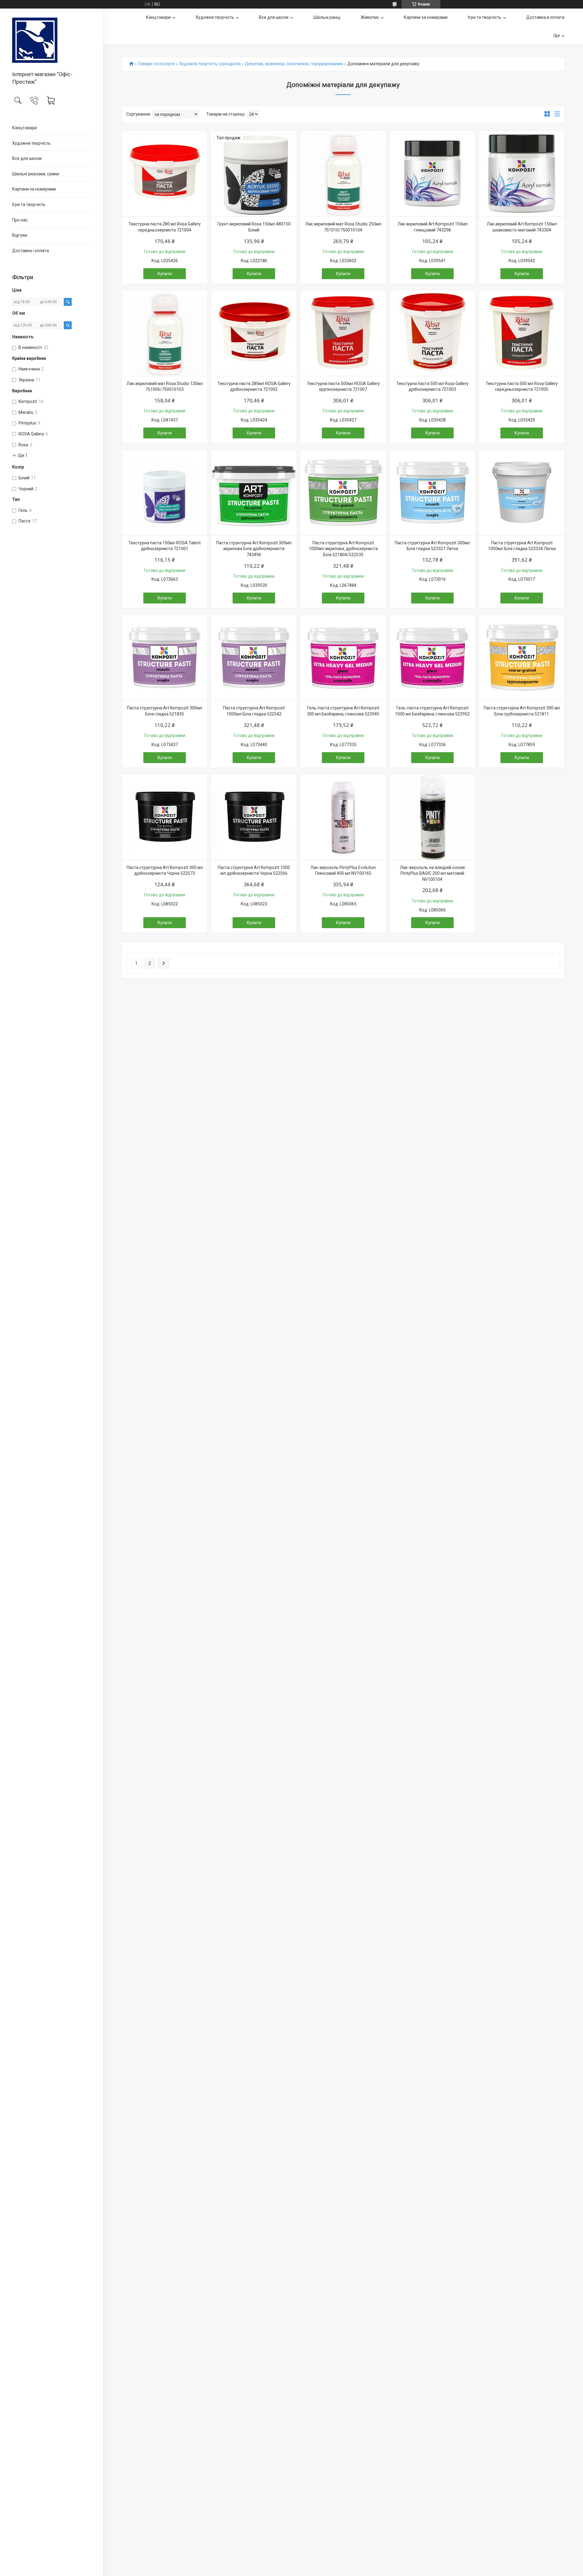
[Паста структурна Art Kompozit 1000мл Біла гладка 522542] (254, 658)
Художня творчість (31, 143)
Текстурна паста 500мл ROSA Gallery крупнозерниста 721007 (343, 387)
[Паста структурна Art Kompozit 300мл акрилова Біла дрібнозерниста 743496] (254, 492)
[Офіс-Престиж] (51, 40)
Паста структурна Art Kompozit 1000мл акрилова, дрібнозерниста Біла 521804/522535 (343, 549)
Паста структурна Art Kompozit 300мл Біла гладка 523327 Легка (432, 546)
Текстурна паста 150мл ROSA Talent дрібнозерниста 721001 (165, 546)
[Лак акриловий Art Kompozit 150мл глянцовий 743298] (432, 174)
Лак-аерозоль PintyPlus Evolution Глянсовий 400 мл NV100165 (343, 870)
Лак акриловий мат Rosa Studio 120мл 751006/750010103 (165, 387)
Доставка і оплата (31, 251)
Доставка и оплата (545, 17)
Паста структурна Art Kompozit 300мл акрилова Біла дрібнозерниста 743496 (254, 549)
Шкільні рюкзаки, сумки (36, 174)
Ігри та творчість (29, 205)
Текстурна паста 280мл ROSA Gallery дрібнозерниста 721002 (254, 387)
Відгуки (20, 235)
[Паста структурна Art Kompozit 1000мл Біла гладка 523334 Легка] (522, 492)
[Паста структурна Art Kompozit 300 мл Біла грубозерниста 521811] (522, 658)
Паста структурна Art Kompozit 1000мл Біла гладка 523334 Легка (522, 546)
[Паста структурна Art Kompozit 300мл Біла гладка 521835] (165, 658)
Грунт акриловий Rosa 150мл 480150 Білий (254, 227)
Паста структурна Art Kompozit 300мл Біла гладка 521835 (165, 711)
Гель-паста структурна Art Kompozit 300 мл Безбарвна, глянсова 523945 (343, 711)
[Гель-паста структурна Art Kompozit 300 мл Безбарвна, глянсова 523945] (343, 658)
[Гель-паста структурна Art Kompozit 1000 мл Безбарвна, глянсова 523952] (432, 658)
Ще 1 (23, 455)
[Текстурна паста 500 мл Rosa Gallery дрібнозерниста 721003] (432, 333)
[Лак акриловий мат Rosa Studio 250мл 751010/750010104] (343, 174)
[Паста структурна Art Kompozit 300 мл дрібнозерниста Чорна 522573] (165, 817)
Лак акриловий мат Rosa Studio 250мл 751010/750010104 (343, 227)
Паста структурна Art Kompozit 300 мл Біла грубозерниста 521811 (522, 711)
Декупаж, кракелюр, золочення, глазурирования (294, 64)
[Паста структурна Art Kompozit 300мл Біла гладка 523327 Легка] (432, 492)
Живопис (370, 17)
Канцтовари (24, 128)
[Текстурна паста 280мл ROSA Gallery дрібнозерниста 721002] (254, 333)
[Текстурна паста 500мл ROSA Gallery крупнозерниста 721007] (343, 333)
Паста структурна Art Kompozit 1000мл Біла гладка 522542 (254, 711)
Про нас (20, 220)
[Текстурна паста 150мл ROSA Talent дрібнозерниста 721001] (165, 492)
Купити (165, 274)
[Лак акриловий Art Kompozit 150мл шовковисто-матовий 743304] (522, 174)
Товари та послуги (156, 64)
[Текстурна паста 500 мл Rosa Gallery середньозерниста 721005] (522, 333)
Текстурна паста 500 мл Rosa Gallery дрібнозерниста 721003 (432, 387)
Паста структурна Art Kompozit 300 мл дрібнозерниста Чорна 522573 (165, 870)
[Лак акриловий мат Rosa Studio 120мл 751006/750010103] (165, 333)
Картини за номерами (34, 189)
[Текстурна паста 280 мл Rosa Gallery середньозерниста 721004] (165, 174)
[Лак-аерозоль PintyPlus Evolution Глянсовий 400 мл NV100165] (343, 817)
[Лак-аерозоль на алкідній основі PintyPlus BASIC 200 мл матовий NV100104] (432, 817)
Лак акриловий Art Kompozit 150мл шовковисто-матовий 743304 (522, 227)
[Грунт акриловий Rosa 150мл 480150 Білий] (254, 174)
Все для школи (27, 158)
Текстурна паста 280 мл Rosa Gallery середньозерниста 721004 (165, 227)
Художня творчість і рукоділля (210, 64)
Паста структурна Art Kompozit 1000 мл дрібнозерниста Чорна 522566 (254, 870)
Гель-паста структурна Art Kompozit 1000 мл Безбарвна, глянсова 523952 (432, 711)
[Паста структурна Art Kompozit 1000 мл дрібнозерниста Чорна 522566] (254, 817)
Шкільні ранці (327, 17)
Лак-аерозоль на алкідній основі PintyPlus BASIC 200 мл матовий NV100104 (432, 873)
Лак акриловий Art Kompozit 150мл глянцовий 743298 (433, 227)
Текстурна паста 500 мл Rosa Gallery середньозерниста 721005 (522, 387)
